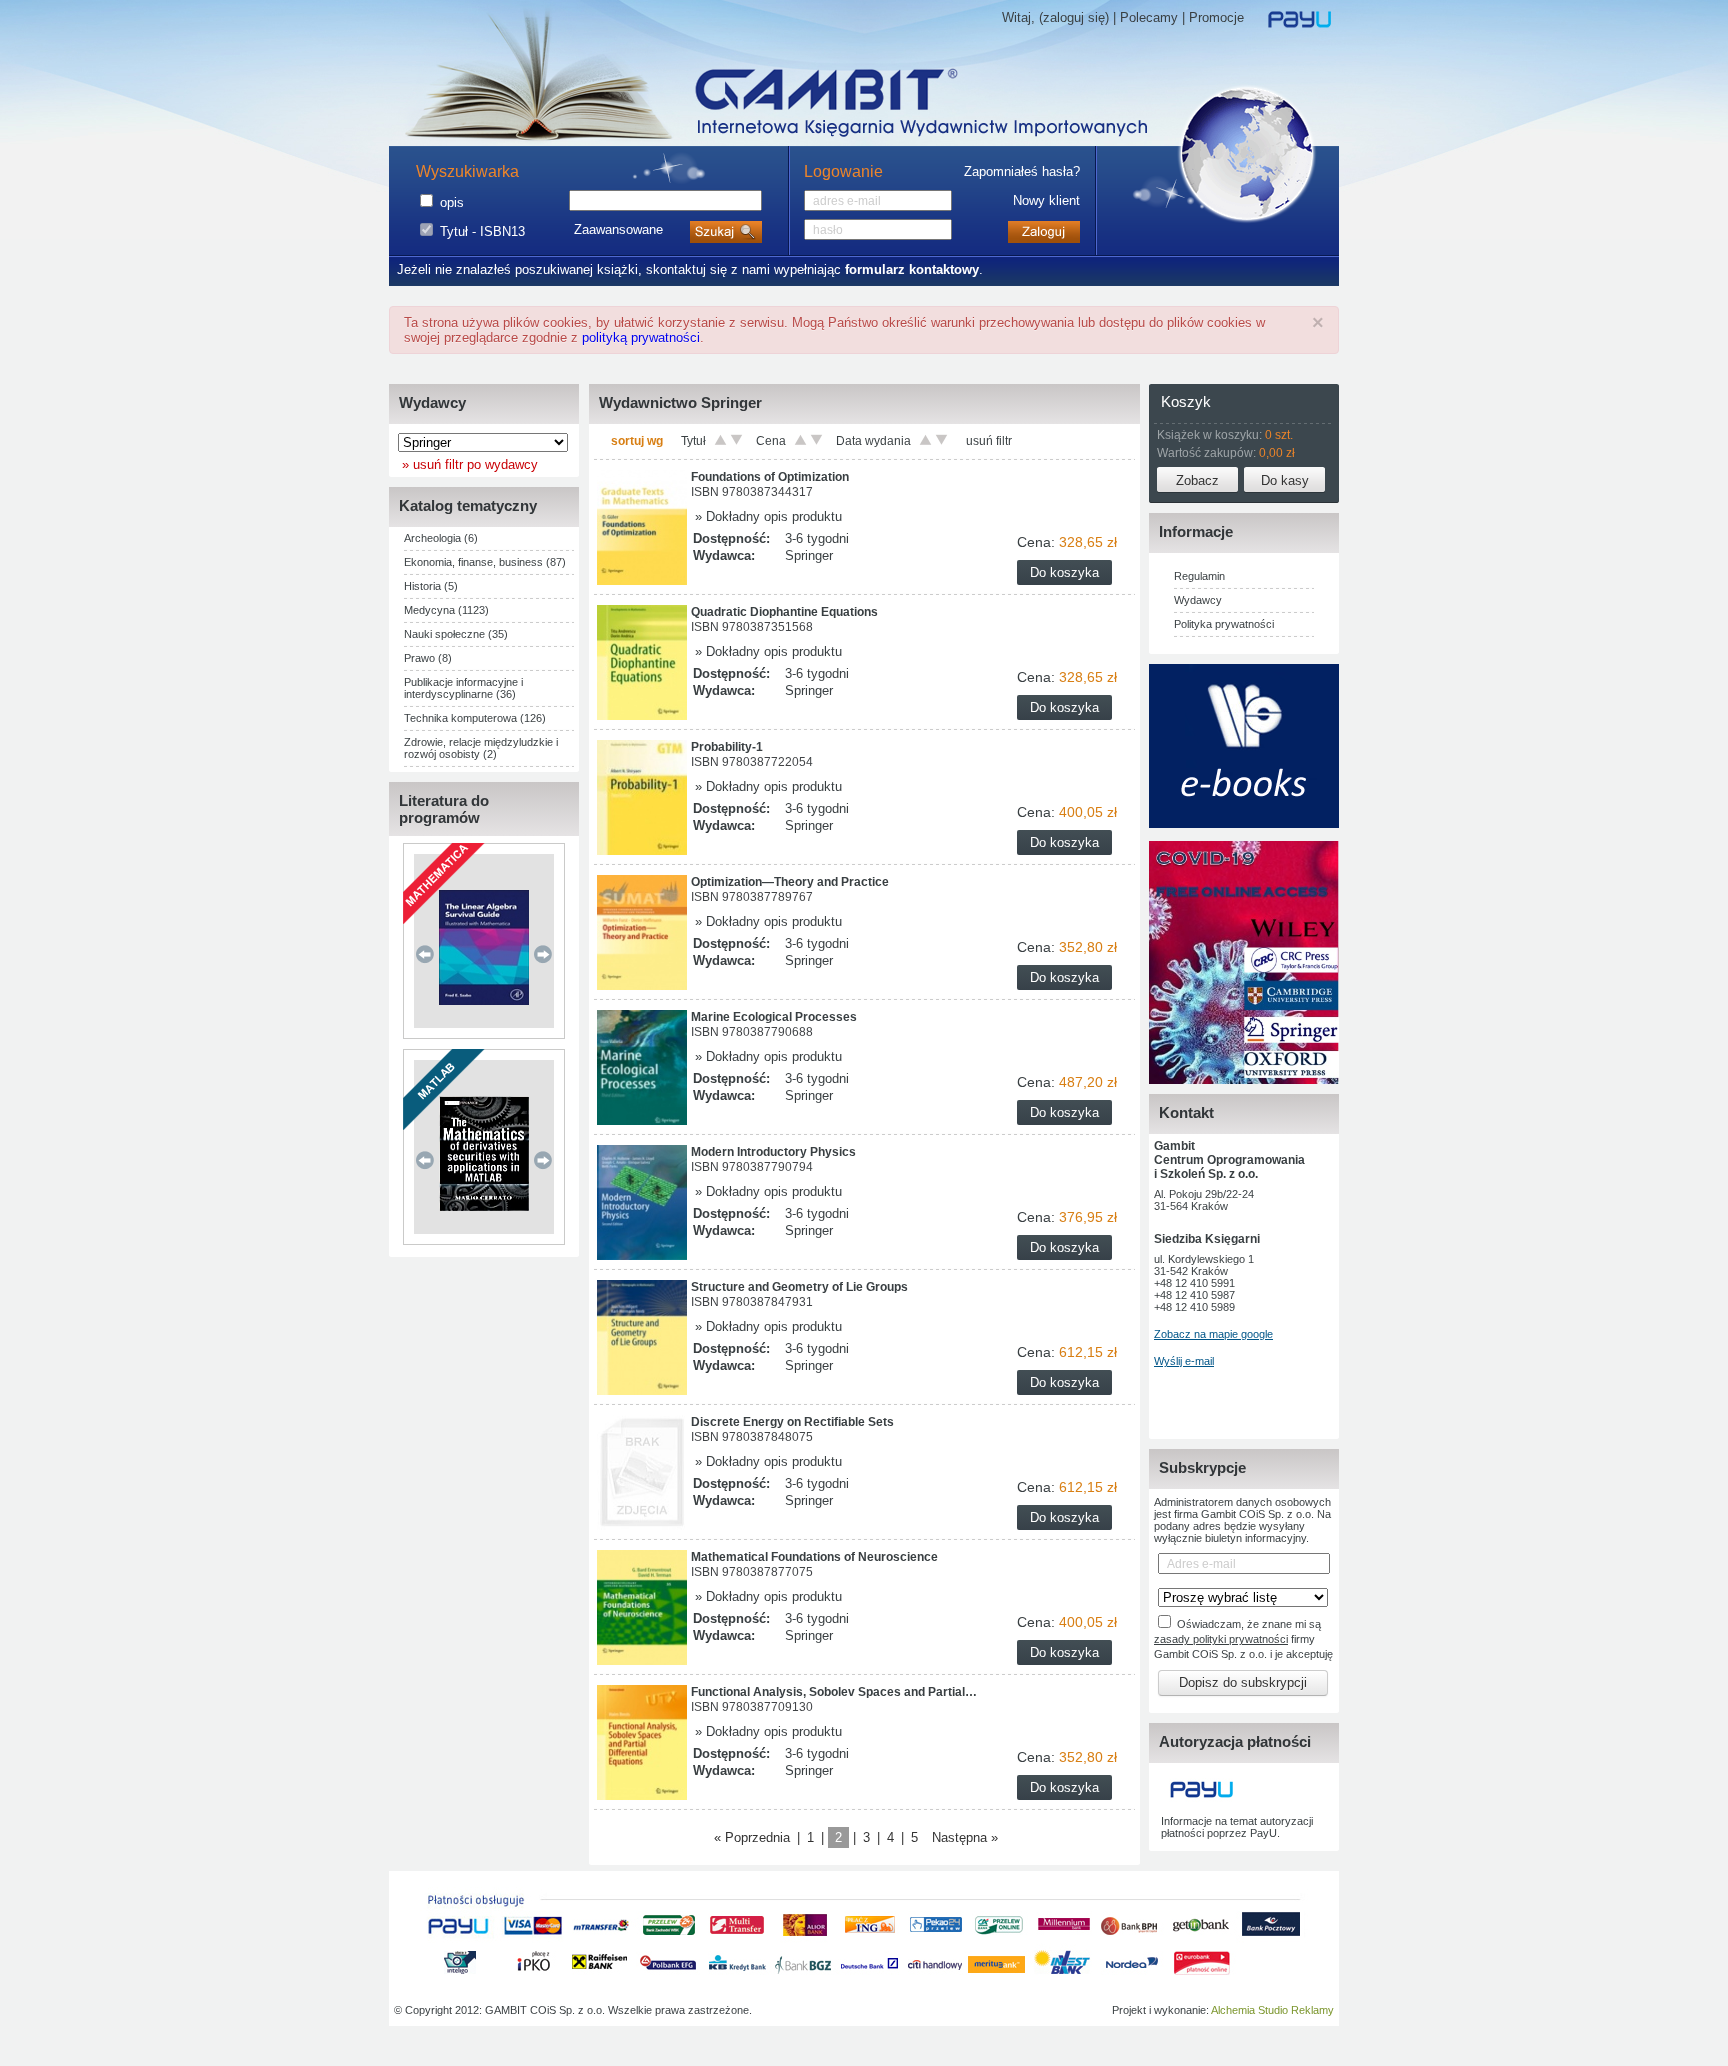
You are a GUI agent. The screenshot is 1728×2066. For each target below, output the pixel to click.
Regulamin (1199, 576)
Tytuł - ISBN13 (482, 231)
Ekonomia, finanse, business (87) (485, 562)
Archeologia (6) (441, 538)
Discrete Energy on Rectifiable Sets (792, 1422)
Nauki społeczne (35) (456, 634)
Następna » (965, 1837)
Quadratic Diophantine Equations (784, 612)
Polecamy (1149, 17)
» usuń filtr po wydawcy (466, 464)
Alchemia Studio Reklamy (1272, 2010)
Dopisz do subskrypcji (1243, 1682)
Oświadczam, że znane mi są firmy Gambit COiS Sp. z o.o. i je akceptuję (1243, 1639)
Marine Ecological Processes (774, 1017)
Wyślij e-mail (1184, 1361)
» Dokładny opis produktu (766, 516)
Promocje (1216, 17)
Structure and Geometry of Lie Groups (799, 1287)
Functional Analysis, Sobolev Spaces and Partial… (834, 1692)
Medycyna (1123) (446, 610)
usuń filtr (989, 441)
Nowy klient (1046, 200)
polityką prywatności (641, 337)
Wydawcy (1198, 600)
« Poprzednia (752, 1837)
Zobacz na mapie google (1213, 1334)
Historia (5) (431, 586)
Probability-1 (727, 747)
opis (452, 202)
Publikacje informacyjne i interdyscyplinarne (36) (463, 688)
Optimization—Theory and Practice (790, 882)
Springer (809, 555)
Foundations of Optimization (770, 477)
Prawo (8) (428, 658)
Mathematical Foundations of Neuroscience (814, 1557)
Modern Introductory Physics (773, 1152)
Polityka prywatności (1224, 624)
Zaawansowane (618, 229)
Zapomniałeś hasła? (1022, 171)
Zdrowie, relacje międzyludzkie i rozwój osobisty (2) (481, 748)
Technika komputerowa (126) (475, 718)
